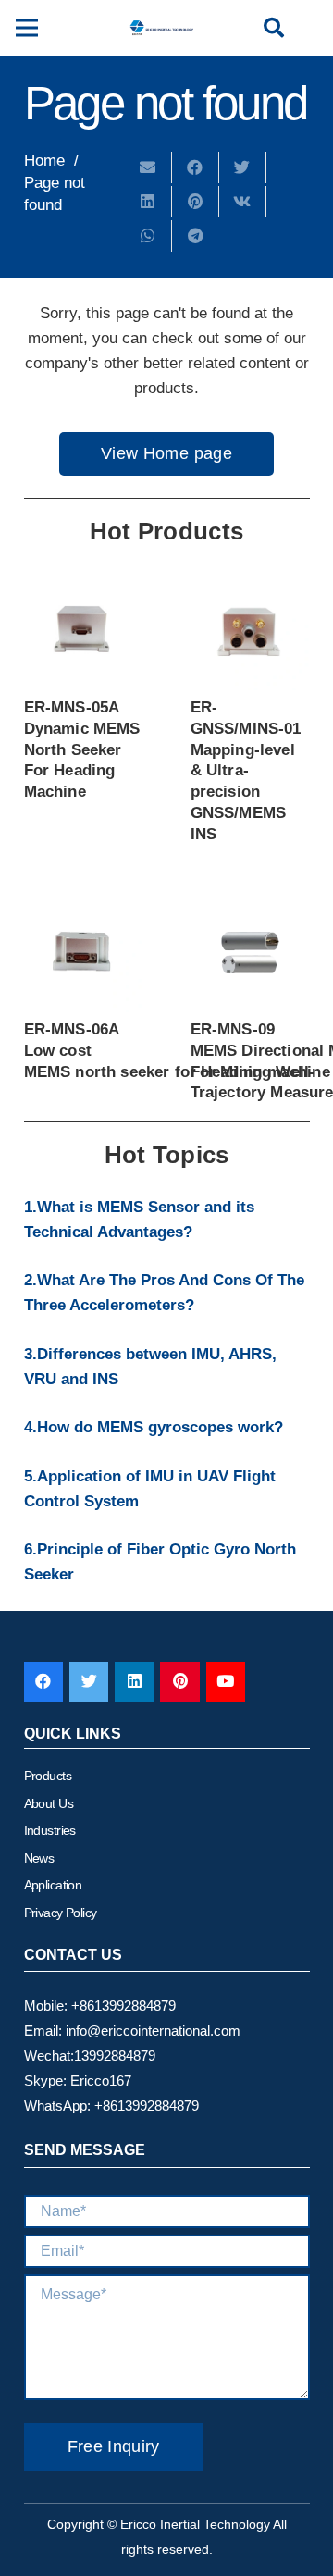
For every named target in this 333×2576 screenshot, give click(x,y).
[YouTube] (226, 1682)
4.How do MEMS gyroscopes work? (154, 1427)
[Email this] (148, 167)
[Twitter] (89, 1682)
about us (49, 1803)
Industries (50, 1830)
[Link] (161, 28)
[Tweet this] (243, 167)
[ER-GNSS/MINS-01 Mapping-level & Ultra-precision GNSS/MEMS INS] (250, 631)
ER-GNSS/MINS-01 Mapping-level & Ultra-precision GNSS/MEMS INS (246, 771)
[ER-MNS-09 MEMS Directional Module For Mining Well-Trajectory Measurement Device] (250, 953)
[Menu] (26, 28)
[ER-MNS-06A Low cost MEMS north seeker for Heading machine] (84, 953)
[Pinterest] (180, 1682)
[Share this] (196, 167)
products (48, 1776)
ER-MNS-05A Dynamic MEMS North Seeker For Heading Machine (82, 749)
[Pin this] (196, 202)
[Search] (274, 28)
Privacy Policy (61, 1913)
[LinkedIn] (135, 1682)
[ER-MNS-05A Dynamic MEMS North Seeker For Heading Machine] (84, 631)
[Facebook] (44, 1682)
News (39, 1858)
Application (53, 1885)
